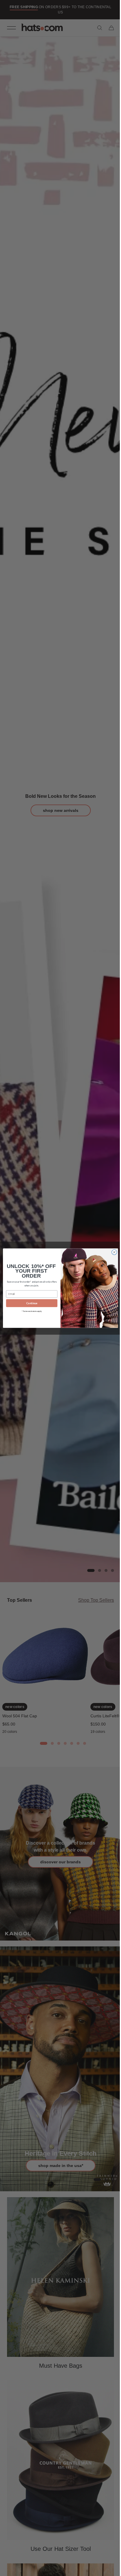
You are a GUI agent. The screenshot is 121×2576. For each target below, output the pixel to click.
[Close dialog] (112, 1252)
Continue (30, 1303)
